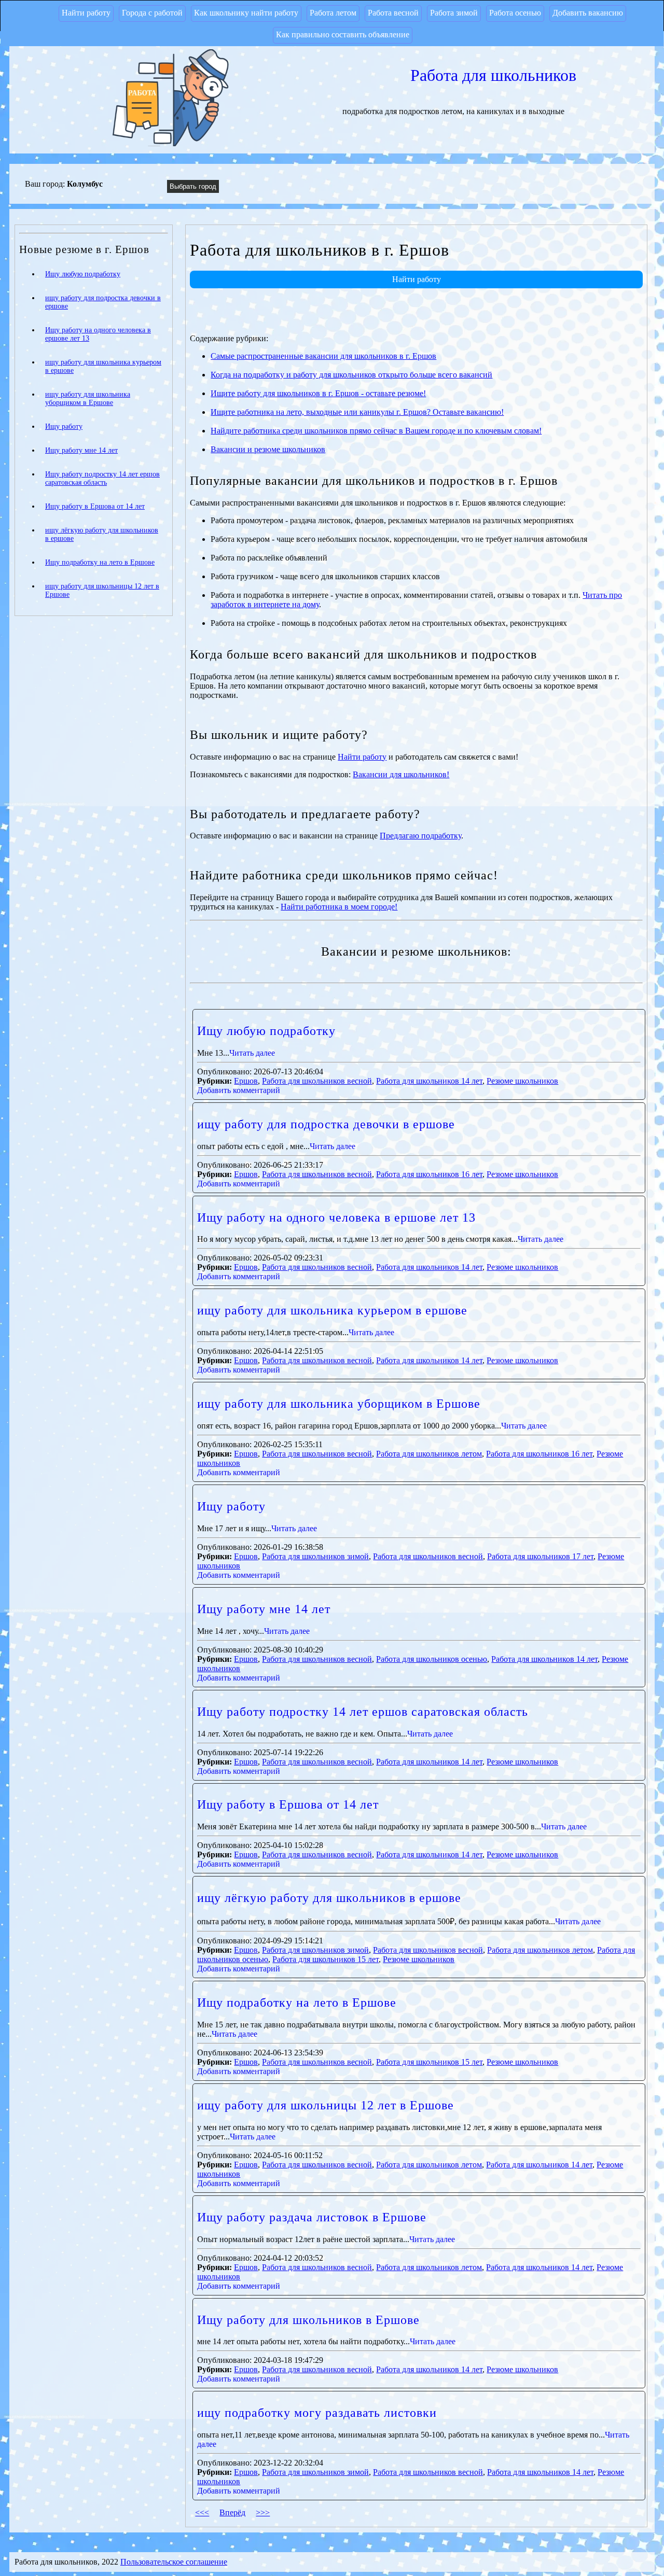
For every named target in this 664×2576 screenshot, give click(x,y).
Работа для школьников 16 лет (429, 1174)
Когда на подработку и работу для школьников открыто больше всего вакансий (351, 375)
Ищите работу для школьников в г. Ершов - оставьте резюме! (318, 393)
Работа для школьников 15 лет (326, 1959)
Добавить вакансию (588, 13)
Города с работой (152, 13)
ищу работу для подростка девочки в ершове (326, 1124)
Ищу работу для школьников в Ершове (308, 2320)
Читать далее (252, 1053)
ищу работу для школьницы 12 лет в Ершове (326, 2105)
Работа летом (333, 13)
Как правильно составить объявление (343, 34)
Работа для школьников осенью (432, 1659)
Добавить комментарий (239, 1090)
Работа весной (393, 13)
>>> (263, 2512)
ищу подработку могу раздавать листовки (317, 2413)
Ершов (246, 1081)
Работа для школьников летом (429, 1454)
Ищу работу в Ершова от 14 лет (288, 1804)
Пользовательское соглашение (174, 2562)
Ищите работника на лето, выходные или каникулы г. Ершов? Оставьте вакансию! (357, 412)
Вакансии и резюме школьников (268, 449)
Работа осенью (515, 13)
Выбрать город (193, 186)
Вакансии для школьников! (401, 774)
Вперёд (232, 2512)
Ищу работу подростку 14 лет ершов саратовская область (363, 1712)
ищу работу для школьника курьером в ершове (332, 1310)
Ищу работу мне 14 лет (264, 1609)
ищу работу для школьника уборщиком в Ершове (339, 1404)
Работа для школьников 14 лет (429, 1081)
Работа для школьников (493, 75)
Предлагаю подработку (420, 836)
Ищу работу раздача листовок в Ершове (312, 2217)
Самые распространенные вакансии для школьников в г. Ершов (323, 356)
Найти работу (86, 13)
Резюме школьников (522, 1081)
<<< (202, 2512)
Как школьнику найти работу (246, 13)
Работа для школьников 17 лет (540, 1556)
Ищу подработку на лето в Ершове (297, 2003)
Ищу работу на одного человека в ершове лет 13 (336, 1217)
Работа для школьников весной (317, 1081)
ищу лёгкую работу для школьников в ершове (329, 1898)
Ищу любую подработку (266, 1031)
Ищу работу (231, 1506)
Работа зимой (454, 13)
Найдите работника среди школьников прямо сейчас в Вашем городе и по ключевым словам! (376, 431)
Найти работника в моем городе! (339, 907)
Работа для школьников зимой (315, 1556)
